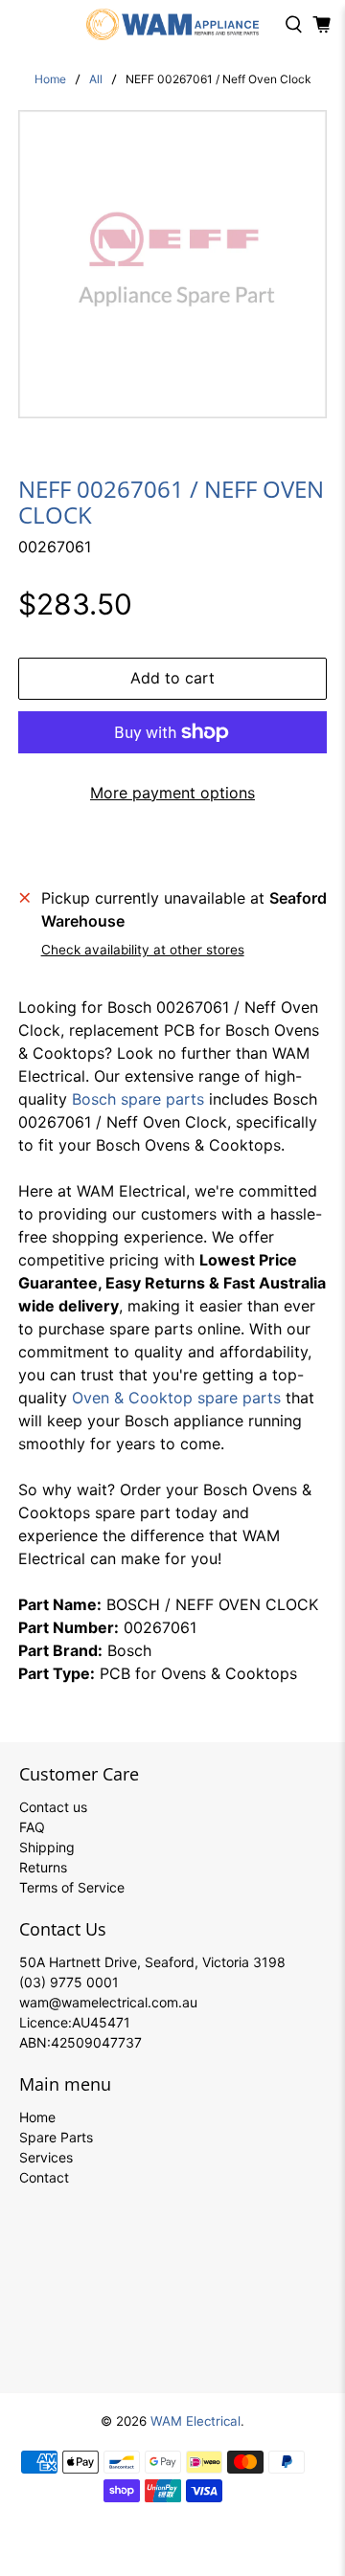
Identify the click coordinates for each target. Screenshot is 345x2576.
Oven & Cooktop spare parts (176, 1398)
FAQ (32, 1827)
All (96, 79)
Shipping (47, 1847)
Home (50, 79)
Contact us (53, 1807)
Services (46, 2157)
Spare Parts (56, 2137)
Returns (43, 1867)
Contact (44, 2177)
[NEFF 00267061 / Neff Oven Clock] (172, 264)
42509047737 (96, 2042)
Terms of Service (72, 1887)
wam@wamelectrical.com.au (108, 2002)
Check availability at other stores (143, 950)
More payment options (172, 793)
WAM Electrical (195, 2421)
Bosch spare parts (138, 1099)
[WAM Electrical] (172, 24)
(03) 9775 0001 (69, 1982)
